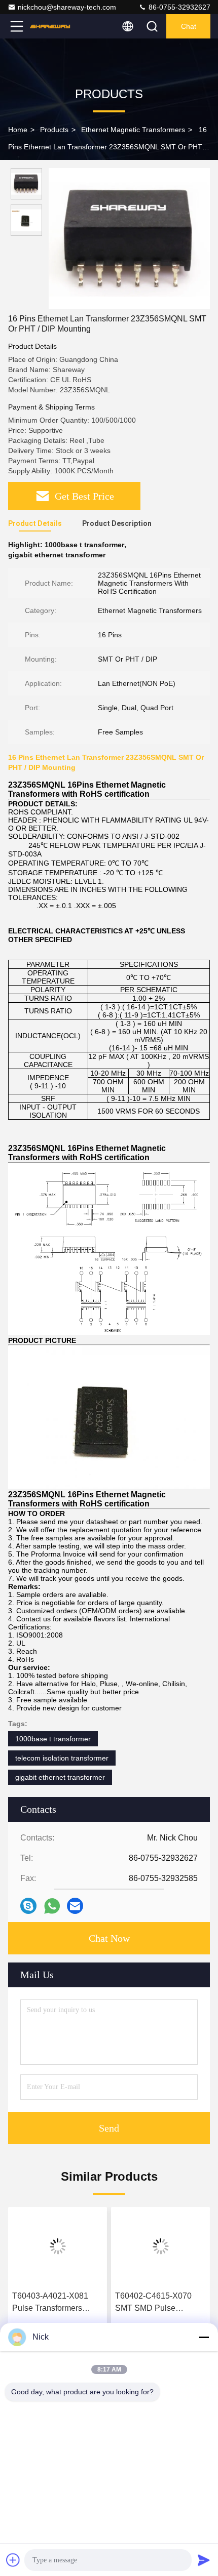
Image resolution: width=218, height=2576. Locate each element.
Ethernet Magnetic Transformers (133, 130)
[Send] (204, 2560)
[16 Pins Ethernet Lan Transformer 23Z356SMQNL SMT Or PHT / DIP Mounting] (129, 238)
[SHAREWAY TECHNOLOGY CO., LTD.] (50, 26)
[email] (75, 1906)
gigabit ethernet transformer (60, 1777)
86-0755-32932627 (178, 7)
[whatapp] (52, 1906)
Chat (189, 26)
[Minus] (204, 2337)
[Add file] (13, 2560)
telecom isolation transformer (62, 1758)
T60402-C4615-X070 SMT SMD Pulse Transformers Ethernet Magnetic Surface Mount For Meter (159, 2303)
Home (18, 130)
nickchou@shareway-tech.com (67, 7)
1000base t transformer (53, 1739)
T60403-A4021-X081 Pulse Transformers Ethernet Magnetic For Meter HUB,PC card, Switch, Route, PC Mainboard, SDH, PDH (53, 2303)
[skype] (28, 1906)
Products (54, 130)
